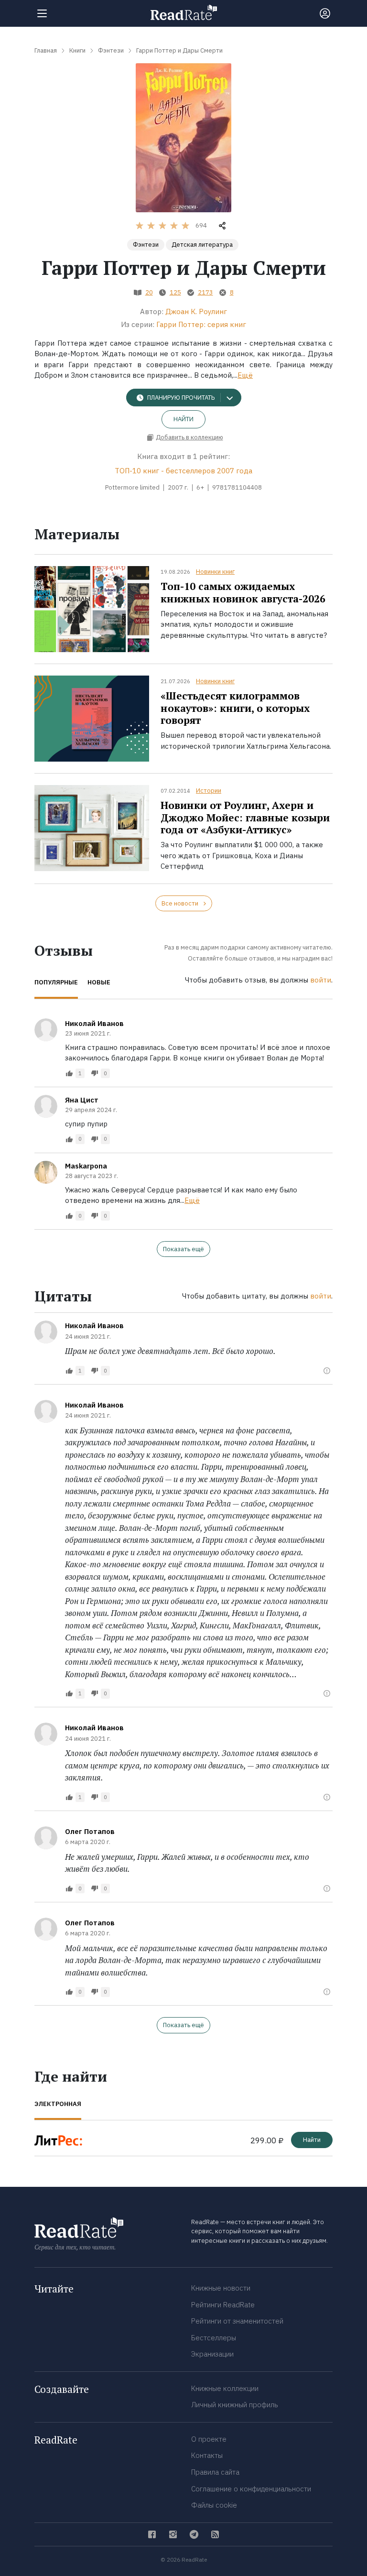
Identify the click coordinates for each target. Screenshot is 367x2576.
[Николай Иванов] (46, 1030)
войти (321, 980)
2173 (205, 292)
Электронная (58, 2104)
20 (149, 292)
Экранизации (212, 2354)
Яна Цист (82, 1100)
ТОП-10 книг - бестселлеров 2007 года (183, 471)
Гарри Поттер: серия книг (201, 324)
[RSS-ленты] (215, 2534)
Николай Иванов (94, 1023)
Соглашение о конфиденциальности (251, 2489)
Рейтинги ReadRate (223, 2305)
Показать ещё (183, 1249)
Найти (183, 419)
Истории (209, 791)
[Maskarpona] (46, 1172)
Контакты (207, 2455)
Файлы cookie (214, 2505)
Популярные (56, 982)
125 (175, 292)
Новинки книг (215, 572)
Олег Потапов (90, 1831)
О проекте (209, 2439)
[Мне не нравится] (95, 1073)
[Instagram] (173, 2534)
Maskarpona (86, 1166)
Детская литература (202, 245)
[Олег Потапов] (46, 1838)
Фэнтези (146, 245)
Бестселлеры (214, 2338)
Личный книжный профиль (235, 2405)
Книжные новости (221, 2288)
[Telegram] (194, 2534)
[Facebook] (152, 2534)
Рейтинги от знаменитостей (237, 2321)
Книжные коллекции (225, 2388)
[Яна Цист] (46, 1106)
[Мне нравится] (69, 1073)
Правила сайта (215, 2472)
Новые (99, 982)
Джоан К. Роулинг (196, 311)
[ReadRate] (184, 12)
